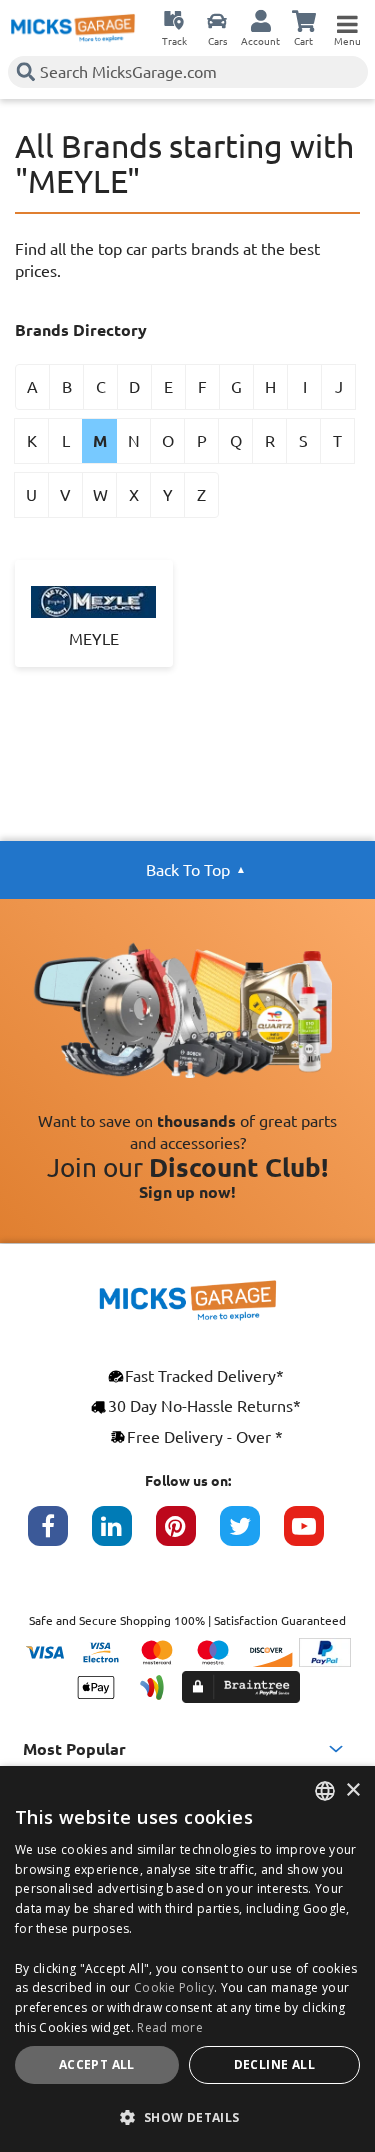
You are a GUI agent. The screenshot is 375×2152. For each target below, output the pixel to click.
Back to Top (188, 870)
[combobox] (325, 1791)
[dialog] (187, 1959)
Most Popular (74, 1749)
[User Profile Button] (261, 20)
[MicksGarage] (73, 28)
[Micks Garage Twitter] (252, 1536)
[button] (187, 2117)
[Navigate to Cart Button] (304, 20)
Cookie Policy (174, 1987)
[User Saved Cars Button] (217, 20)
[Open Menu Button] (347, 20)
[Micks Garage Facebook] (60, 1536)
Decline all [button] (274, 2064)
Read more (170, 2027)
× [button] (352, 1790)
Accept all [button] (97, 2064)
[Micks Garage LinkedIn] (124, 1536)
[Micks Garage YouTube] (316, 1536)
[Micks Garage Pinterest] (188, 1536)
